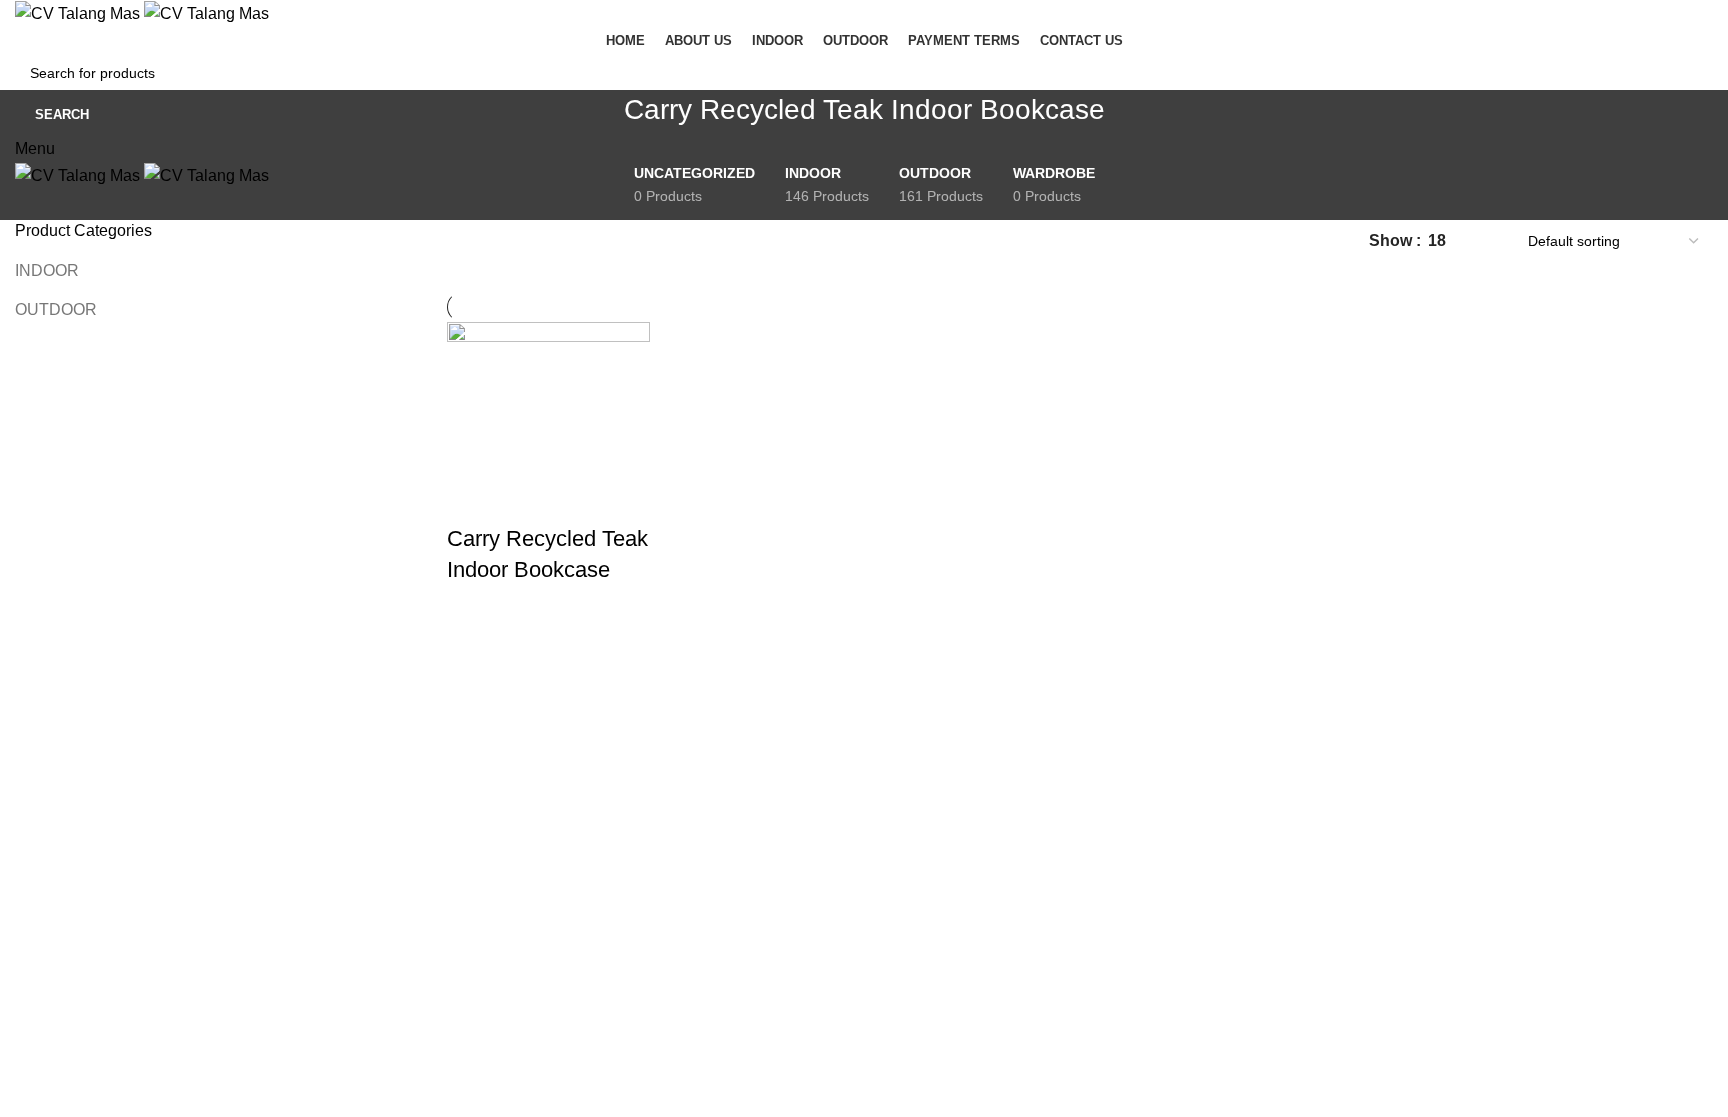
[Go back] (599, 120)
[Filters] (25, 707)
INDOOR (47, 270)
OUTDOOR (56, 309)
